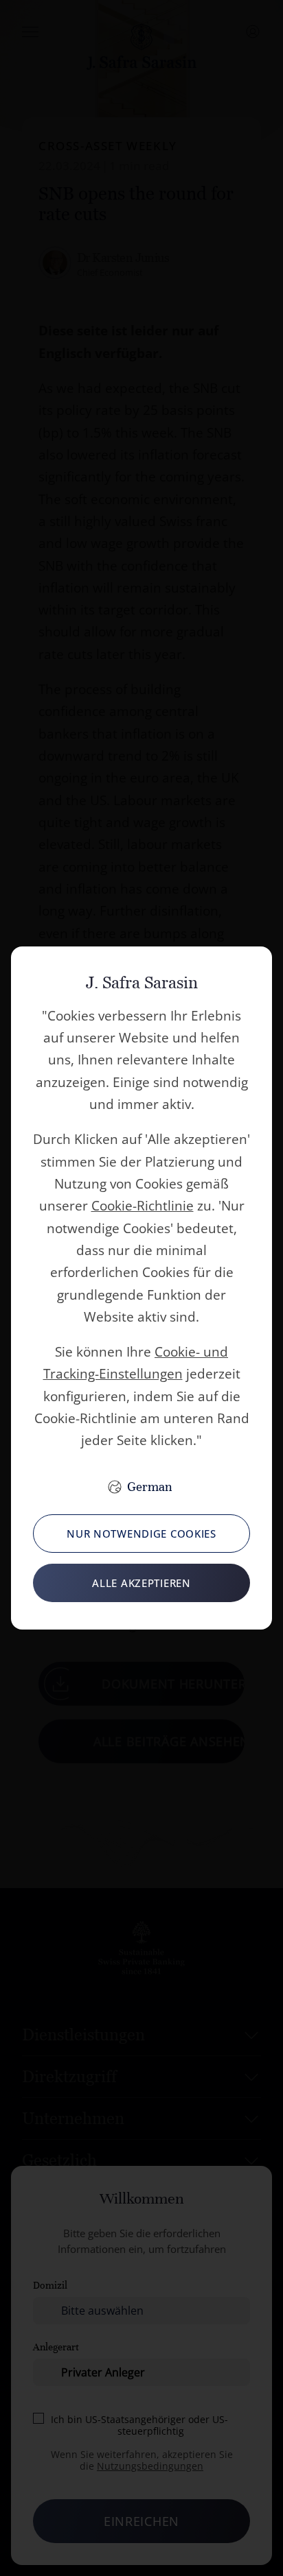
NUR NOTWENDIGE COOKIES (141, 1534)
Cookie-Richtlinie (143, 1206)
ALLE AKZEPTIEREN (141, 1583)
